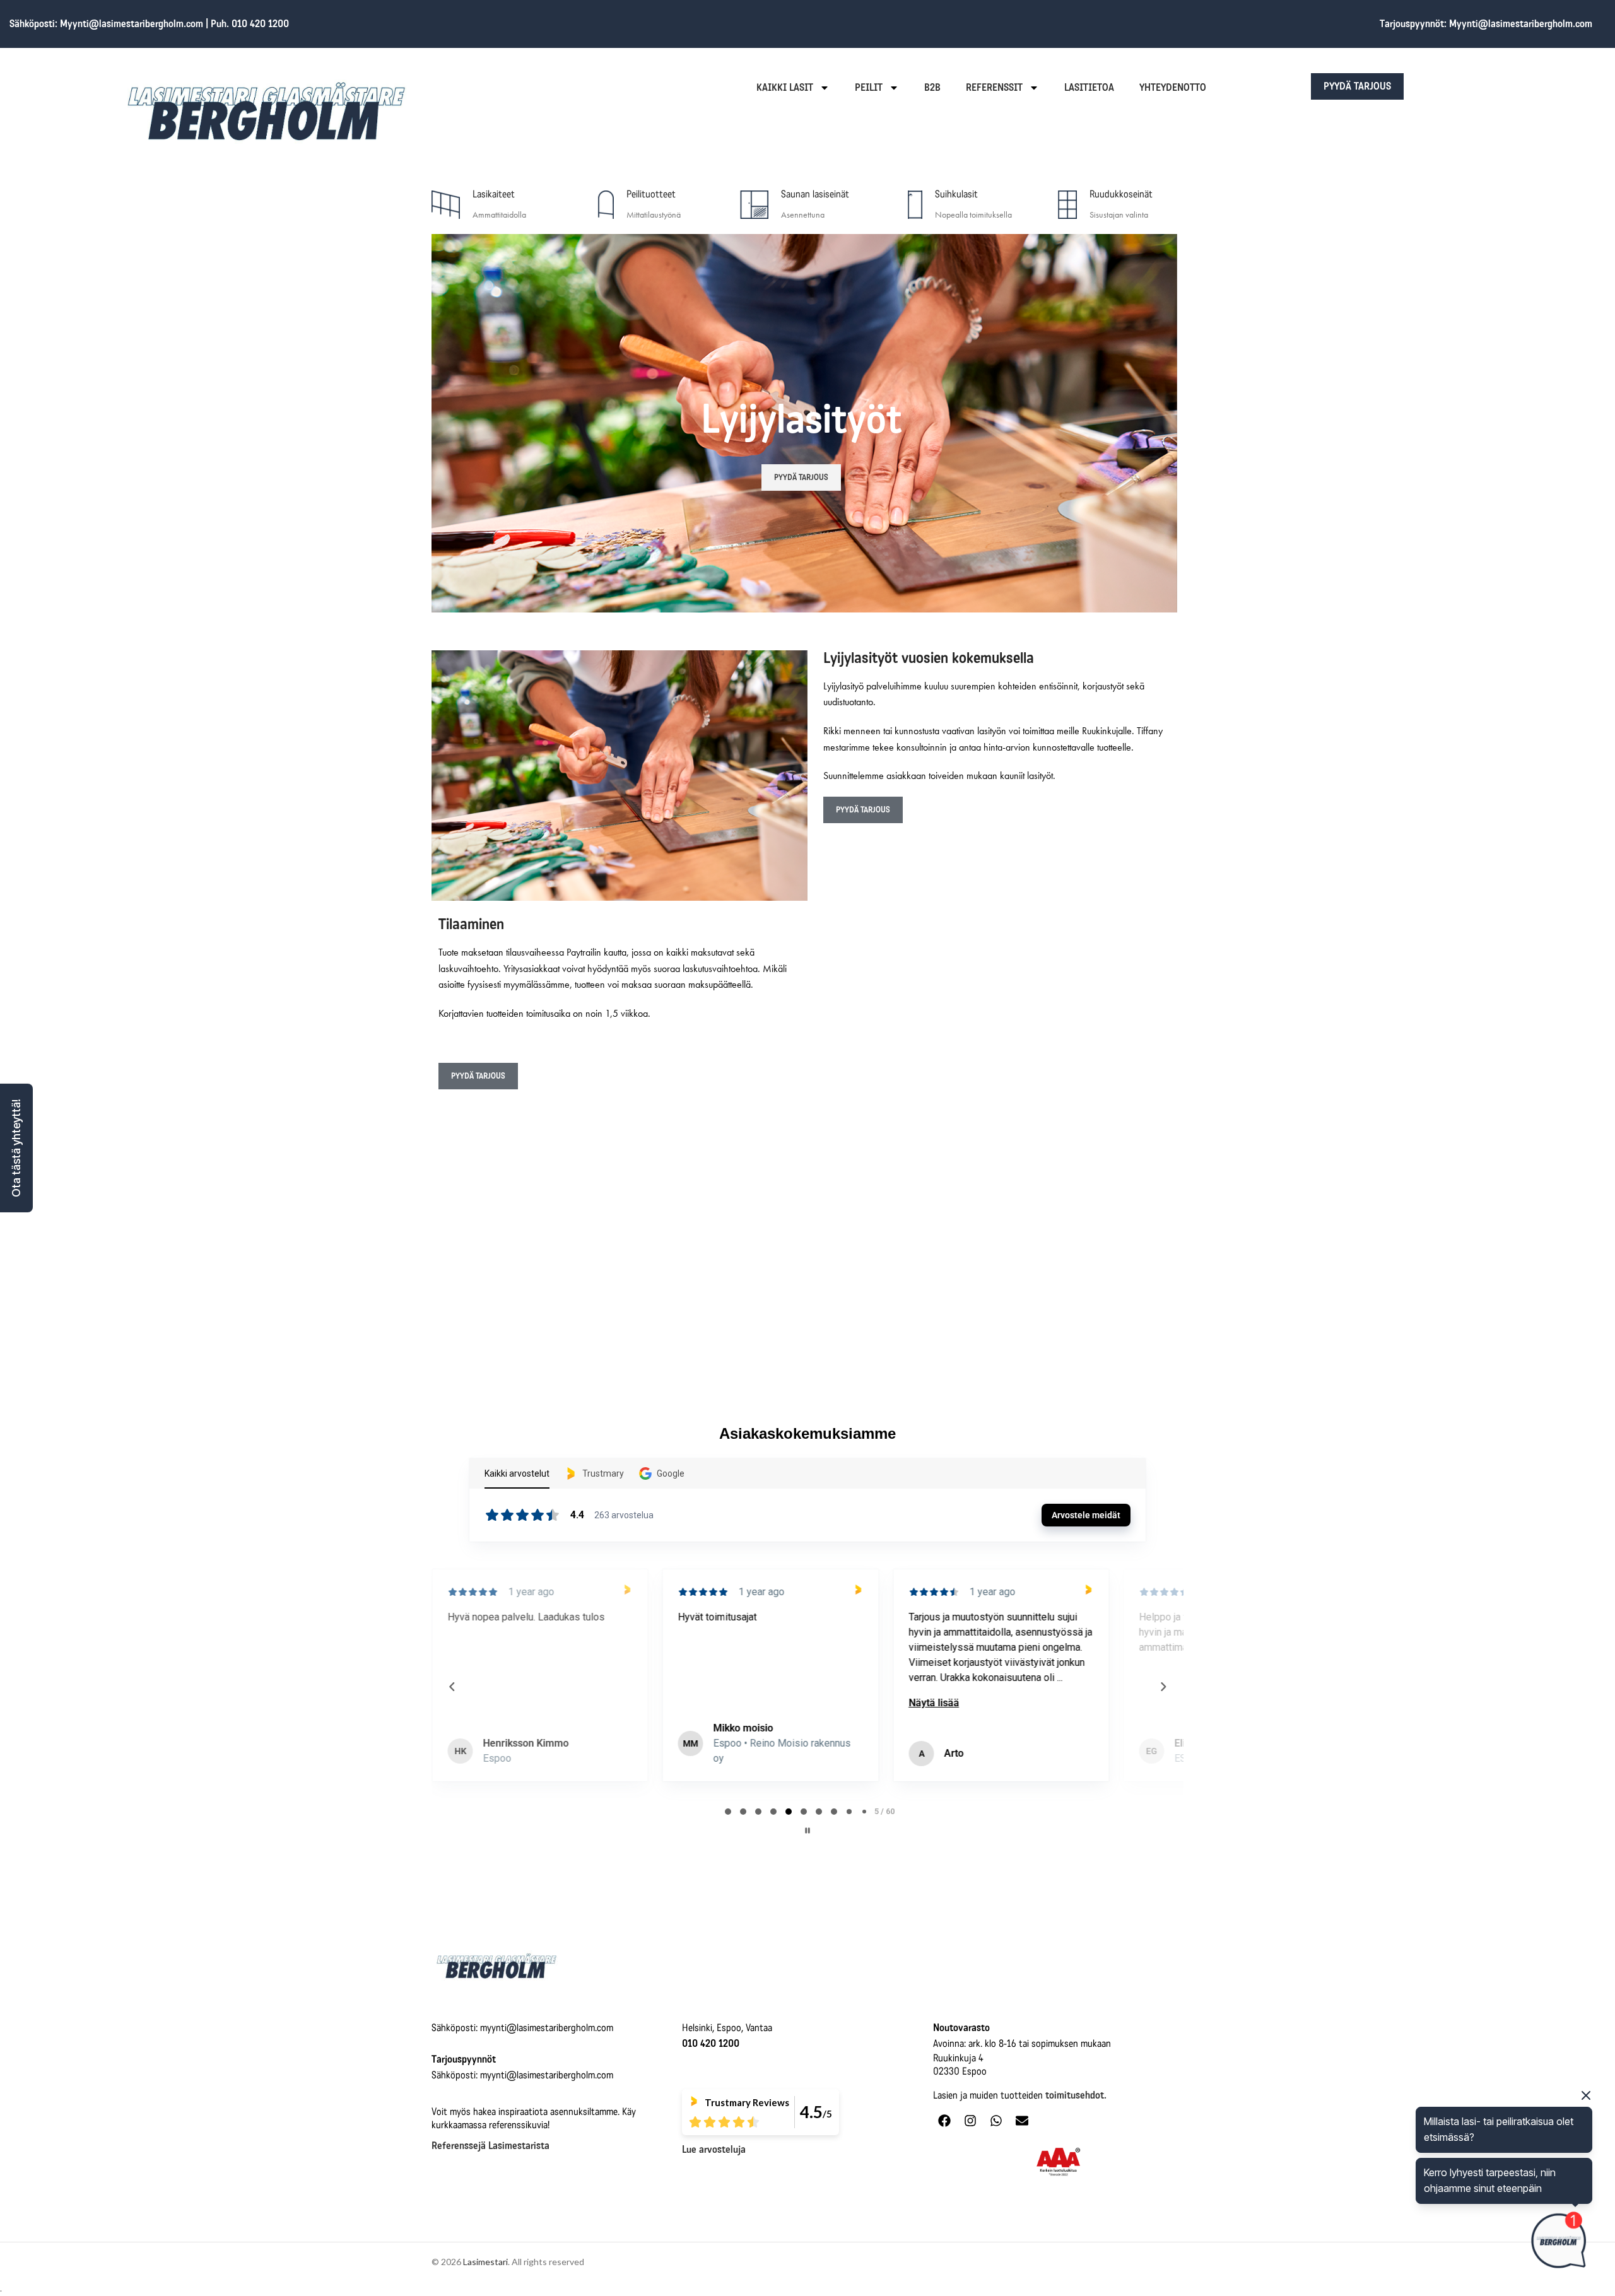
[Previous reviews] (452, 1687)
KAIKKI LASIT (785, 87)
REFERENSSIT (994, 87)
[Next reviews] (1163, 1687)
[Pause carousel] (807, 1830)
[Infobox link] (499, 205)
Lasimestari (485, 2262)
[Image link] (496, 1965)
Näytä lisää (740, 1703)
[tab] (728, 1812)
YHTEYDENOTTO (1173, 87)
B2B (932, 87)
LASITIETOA (1089, 87)
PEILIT (869, 87)
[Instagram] (970, 2121)
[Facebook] (944, 2121)
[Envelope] (1022, 2121)
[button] (16, 1148)
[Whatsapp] (996, 2121)
